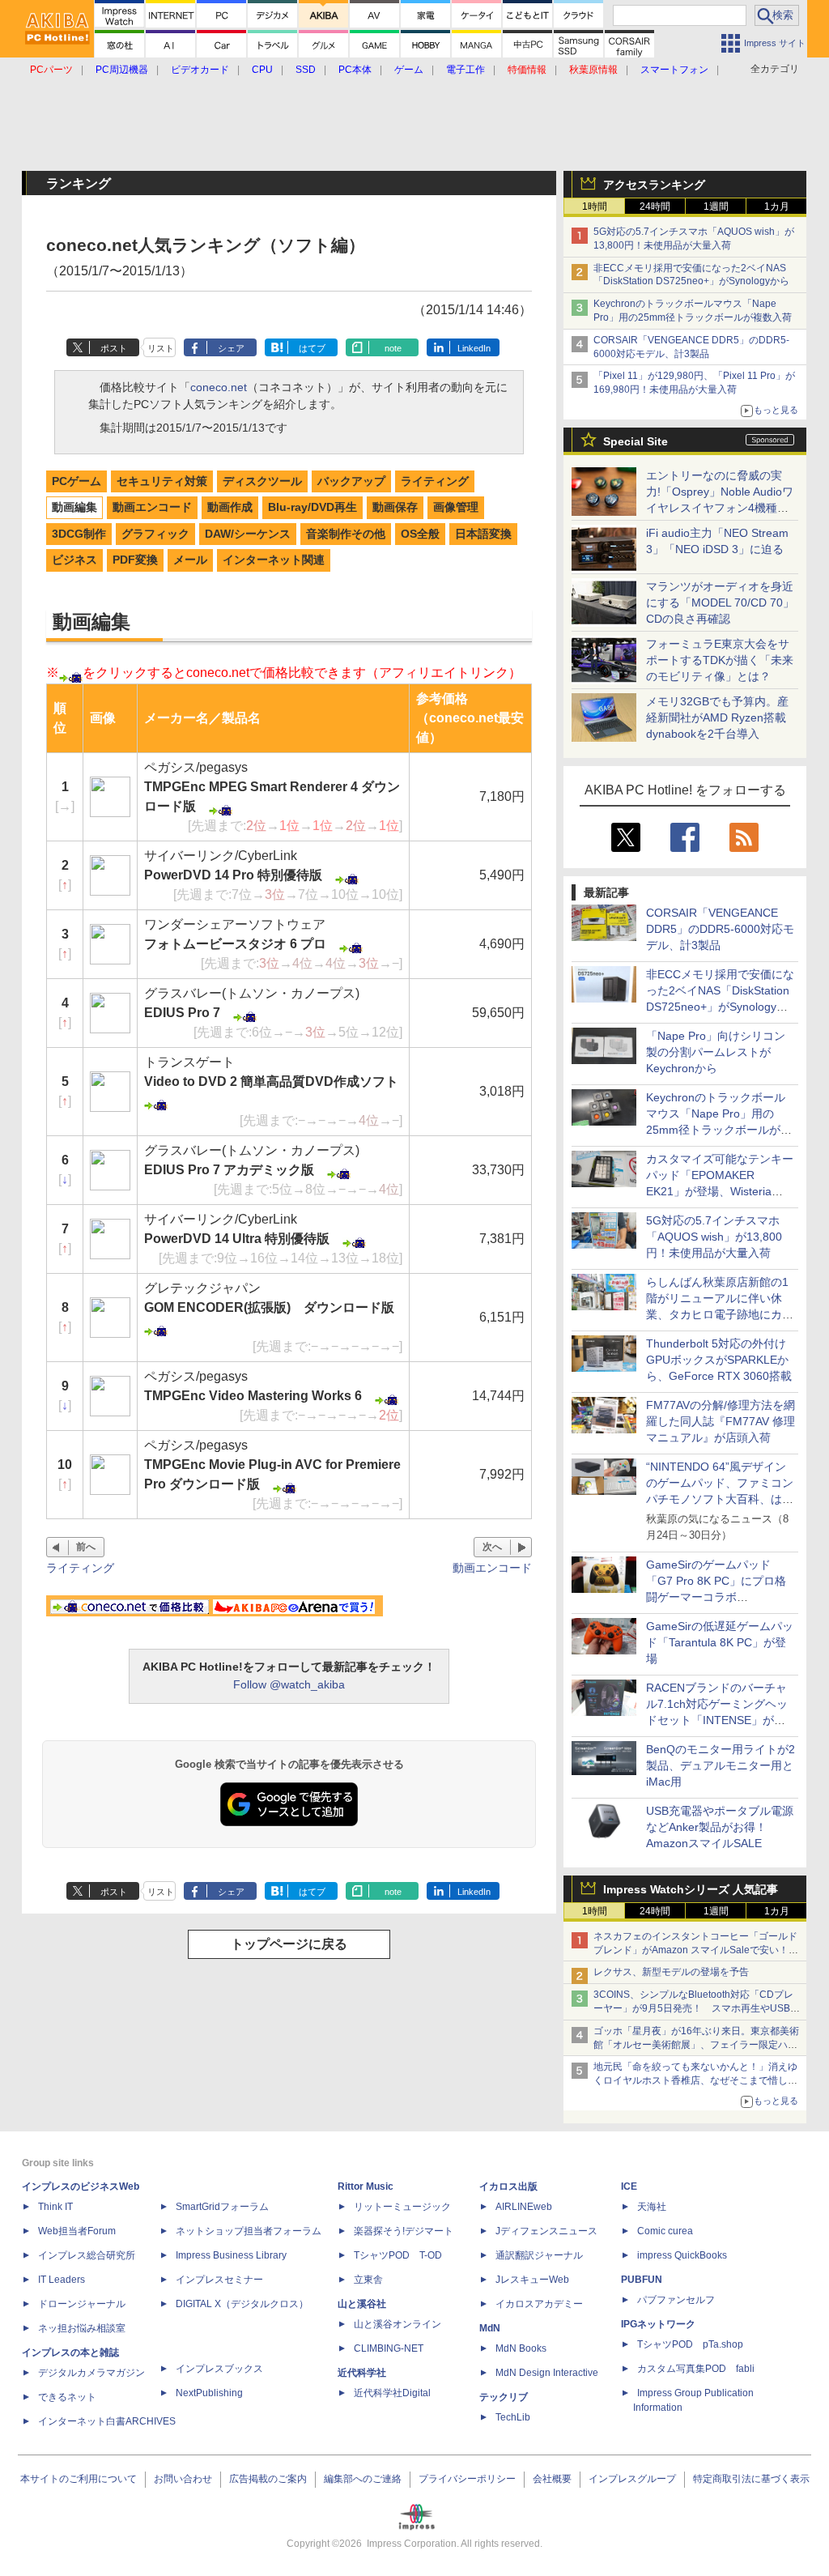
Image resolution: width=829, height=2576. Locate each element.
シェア (231, 348)
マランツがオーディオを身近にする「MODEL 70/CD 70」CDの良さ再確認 (720, 602)
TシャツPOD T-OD (398, 2255)
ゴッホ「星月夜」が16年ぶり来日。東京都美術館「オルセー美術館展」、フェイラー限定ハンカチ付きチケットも (696, 2045)
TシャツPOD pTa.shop (690, 2344)
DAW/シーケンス (248, 534)
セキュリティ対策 (162, 481)
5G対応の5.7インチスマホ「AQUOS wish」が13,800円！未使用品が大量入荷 (714, 1237)
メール (190, 560)
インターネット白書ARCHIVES (107, 2421)
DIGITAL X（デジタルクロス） (242, 2304)
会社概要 (552, 2479)
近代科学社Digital (392, 2393)
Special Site (636, 441)
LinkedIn (474, 348)
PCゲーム (77, 481)
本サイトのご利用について (79, 2479)
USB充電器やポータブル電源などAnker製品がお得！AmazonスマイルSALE (720, 1827)
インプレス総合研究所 (87, 2255)
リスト (161, 348)
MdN (490, 2328)
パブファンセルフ (676, 2300)
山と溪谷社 (362, 2304)
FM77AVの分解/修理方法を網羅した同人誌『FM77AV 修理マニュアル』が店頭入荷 (721, 1421)
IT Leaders (62, 2280)
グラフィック (155, 534)
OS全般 (420, 534)
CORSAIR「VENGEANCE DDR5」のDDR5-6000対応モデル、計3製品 (720, 929)
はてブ (312, 348)
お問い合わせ (183, 2479)
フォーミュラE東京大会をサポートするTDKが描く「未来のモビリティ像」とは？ (720, 660)
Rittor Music (366, 2186)
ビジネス (74, 560)
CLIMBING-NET (389, 2348)
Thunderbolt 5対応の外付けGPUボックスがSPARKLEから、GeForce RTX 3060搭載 (719, 1360)
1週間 (716, 207)
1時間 (595, 207)
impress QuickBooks (682, 2255)
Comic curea (665, 2231)
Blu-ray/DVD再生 (312, 507)
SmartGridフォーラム (222, 2207)
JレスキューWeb (532, 2280)
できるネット (67, 2397)
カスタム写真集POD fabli (696, 2369)
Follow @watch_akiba (289, 1684)
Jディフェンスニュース (546, 2231)
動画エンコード (152, 507)
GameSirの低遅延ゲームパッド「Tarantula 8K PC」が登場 (720, 1642)
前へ (86, 1547)
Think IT (55, 2207)
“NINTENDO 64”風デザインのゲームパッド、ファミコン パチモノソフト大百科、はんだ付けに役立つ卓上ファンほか (720, 1499)
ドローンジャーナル (82, 2304)
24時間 (655, 207)
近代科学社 (362, 2373)
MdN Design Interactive (547, 2373)
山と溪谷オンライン (397, 2324)
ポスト (114, 348)
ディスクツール (262, 481)
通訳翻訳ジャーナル (539, 2255)
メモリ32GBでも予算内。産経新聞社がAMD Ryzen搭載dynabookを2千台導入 (717, 717)
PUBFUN (642, 2280)
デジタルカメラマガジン (91, 2373)
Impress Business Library (231, 2255)
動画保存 (395, 507)
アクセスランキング (654, 185)
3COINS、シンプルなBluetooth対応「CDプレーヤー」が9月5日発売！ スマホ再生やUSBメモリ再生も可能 (697, 2008)
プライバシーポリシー (467, 2479)
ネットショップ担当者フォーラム (249, 2231)
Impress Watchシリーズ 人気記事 (691, 1889)
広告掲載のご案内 (268, 2479)
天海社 (652, 2207)
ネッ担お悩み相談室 (82, 2328)
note (393, 348)
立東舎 (368, 2280)
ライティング (435, 481)
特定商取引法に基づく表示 (751, 2479)
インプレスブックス (219, 2369)
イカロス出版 (508, 2186)
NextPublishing (209, 2393)
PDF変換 (135, 560)
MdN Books (521, 2348)
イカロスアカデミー (539, 2304)
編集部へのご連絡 (363, 2479)
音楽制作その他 (346, 534)
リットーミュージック (402, 2207)
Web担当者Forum (77, 2231)
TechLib (513, 2417)
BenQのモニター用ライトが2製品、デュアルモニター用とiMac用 (721, 1765)
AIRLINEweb (524, 2207)
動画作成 (230, 507)
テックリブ (504, 2397)
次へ (492, 1547)
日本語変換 (483, 534)
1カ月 (777, 207)
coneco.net (219, 387)
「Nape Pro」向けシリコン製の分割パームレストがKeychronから (716, 1052)
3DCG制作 (79, 534)
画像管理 (456, 507)
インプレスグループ (632, 2479)
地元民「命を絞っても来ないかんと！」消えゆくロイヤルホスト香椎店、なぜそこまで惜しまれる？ (695, 2080)
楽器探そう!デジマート (404, 2231)
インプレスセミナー (219, 2280)
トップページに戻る (289, 1944)
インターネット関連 (274, 560)
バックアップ (351, 481)
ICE (629, 2186)
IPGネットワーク (658, 2324)
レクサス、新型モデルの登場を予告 (671, 1972)
